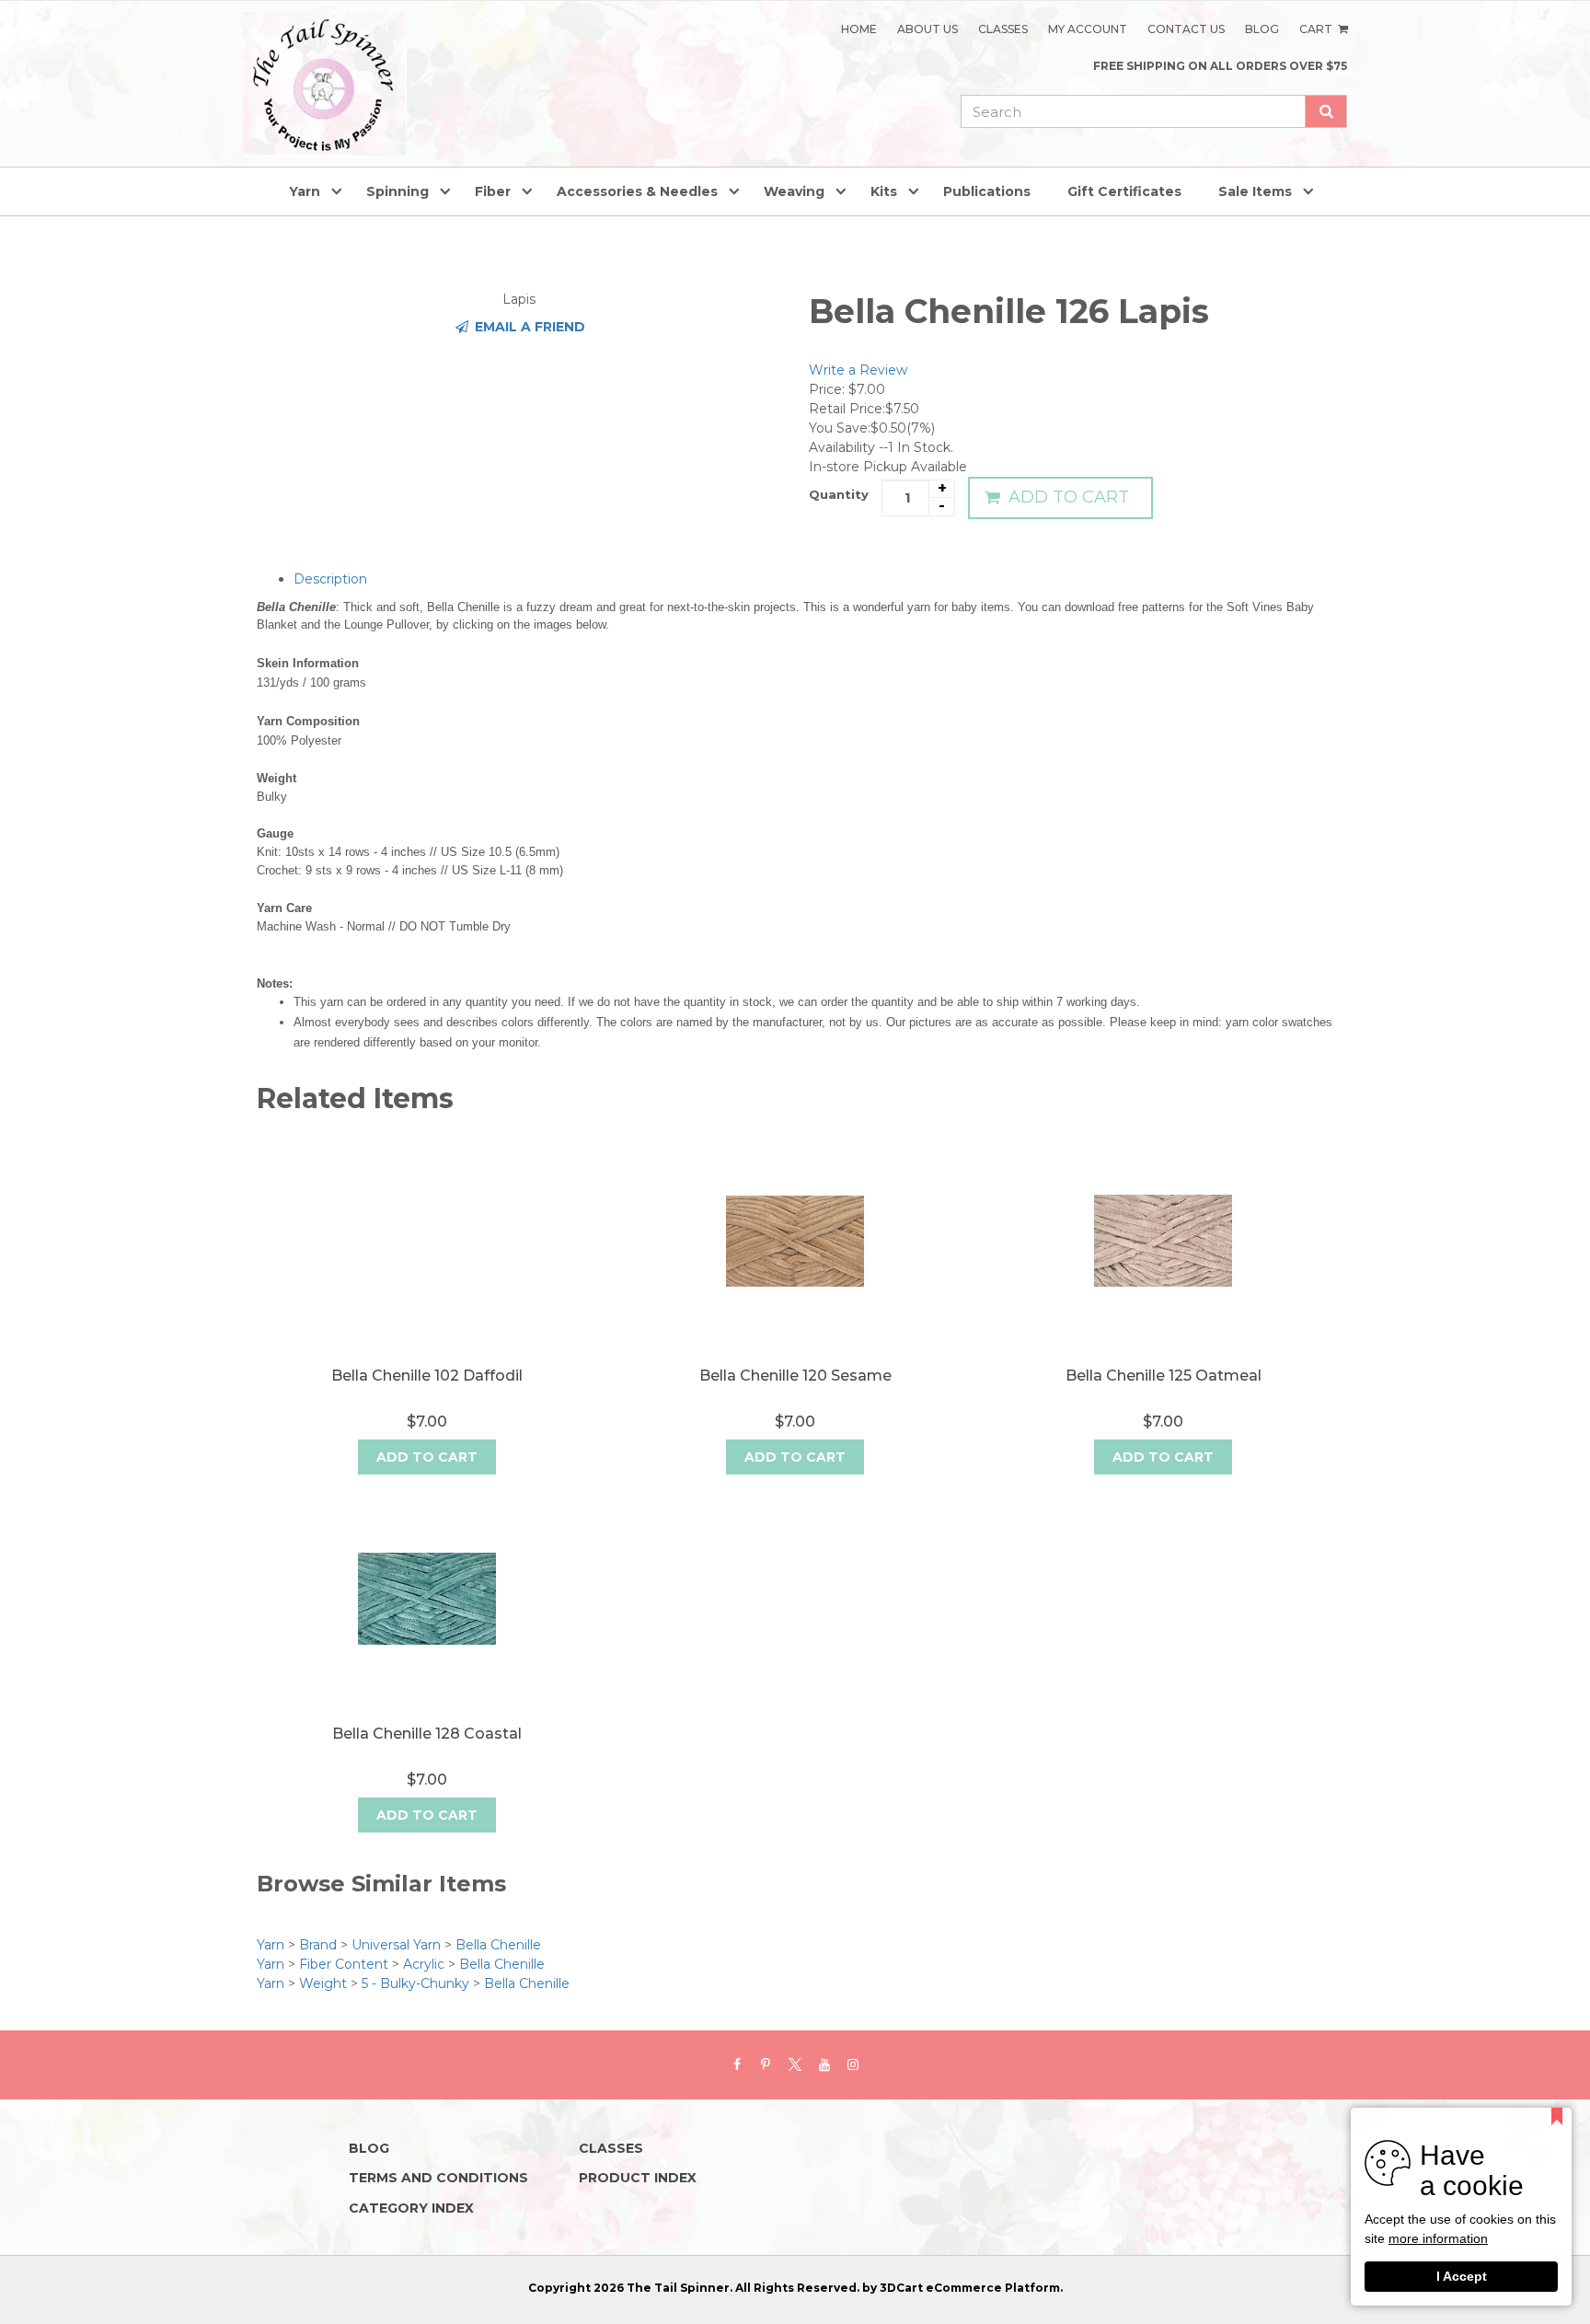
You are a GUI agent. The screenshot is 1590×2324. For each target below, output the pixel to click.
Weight (323, 1983)
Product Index (638, 2178)
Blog (1262, 29)
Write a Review (858, 370)
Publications (987, 191)
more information (1438, 2240)
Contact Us (1186, 29)
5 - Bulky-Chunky (415, 1983)
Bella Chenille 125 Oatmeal (1164, 1376)
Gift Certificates (1124, 191)
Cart (1317, 29)
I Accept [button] (1462, 2276)
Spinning (397, 191)
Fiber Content (344, 1964)
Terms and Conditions (438, 2178)
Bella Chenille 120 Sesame (795, 1376)
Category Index (411, 2208)
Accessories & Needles (637, 191)
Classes (1003, 29)
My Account (1088, 29)
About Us (927, 29)
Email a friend (528, 327)
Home (859, 29)
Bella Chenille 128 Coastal (427, 1734)
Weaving (794, 191)
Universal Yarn (396, 1945)
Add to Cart (1066, 497)
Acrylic (424, 1964)
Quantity (839, 494)
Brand (318, 1945)
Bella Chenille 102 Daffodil (427, 1376)
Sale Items (1255, 191)
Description (330, 579)
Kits (884, 191)
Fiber (493, 191)
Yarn (305, 191)
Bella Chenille (498, 1945)
